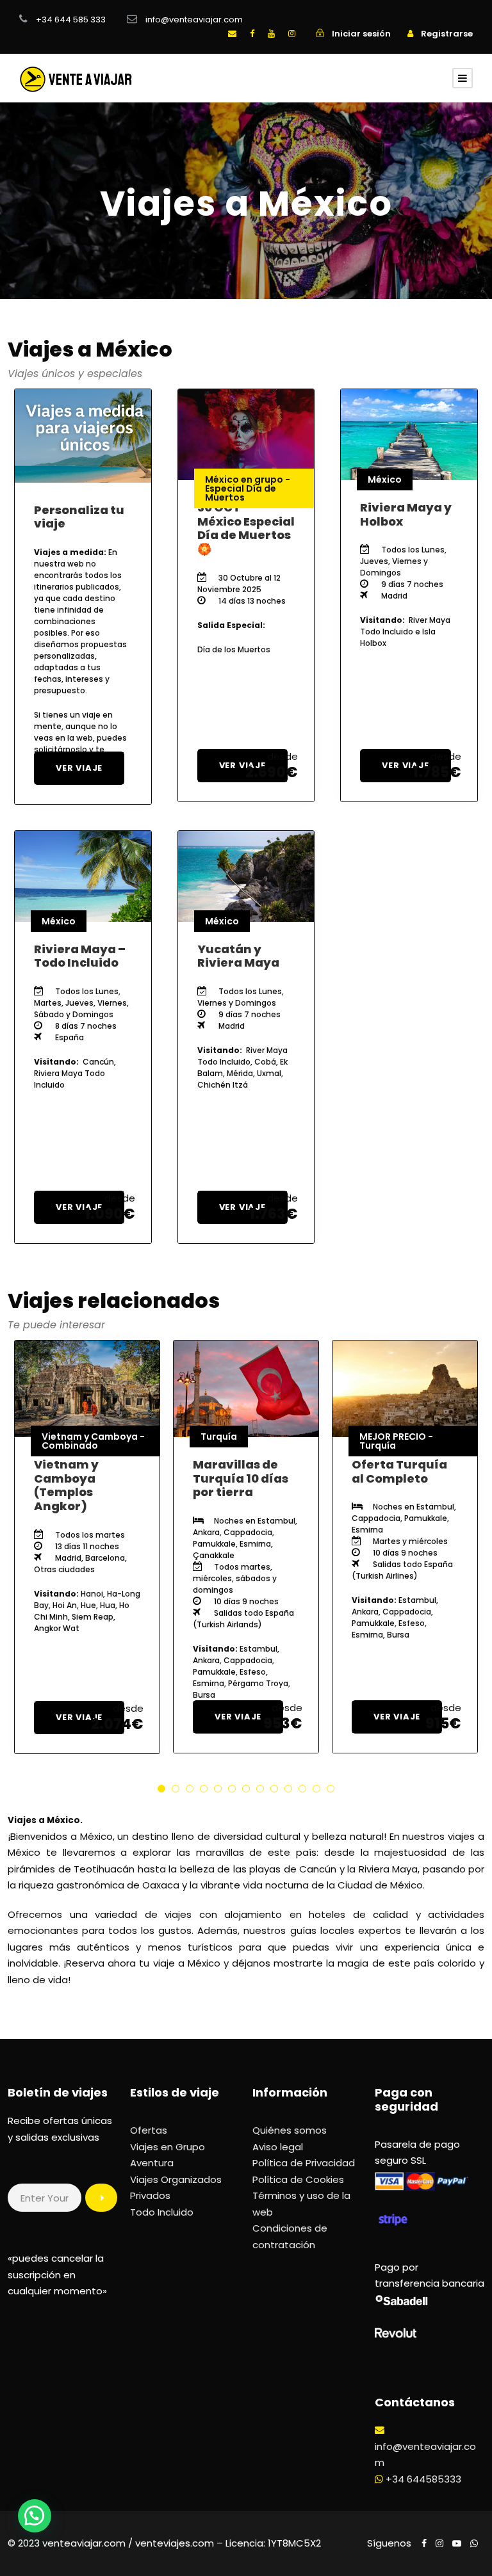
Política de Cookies (298, 2179)
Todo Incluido (162, 2212)
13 (331, 1789)
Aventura (153, 2163)
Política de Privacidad (304, 2163)
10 (288, 1789)
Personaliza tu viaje (79, 517)
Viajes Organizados (176, 2179)
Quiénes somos (290, 2130)
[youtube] (271, 34)
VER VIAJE (79, 768)
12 (316, 1789)
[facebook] (252, 34)
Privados (150, 2195)
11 (302, 1789)
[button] (35, 2516)
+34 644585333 (423, 2479)
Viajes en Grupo (169, 2147)
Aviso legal (278, 2147)
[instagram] (292, 34)
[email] (232, 34)
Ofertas (149, 2130)
